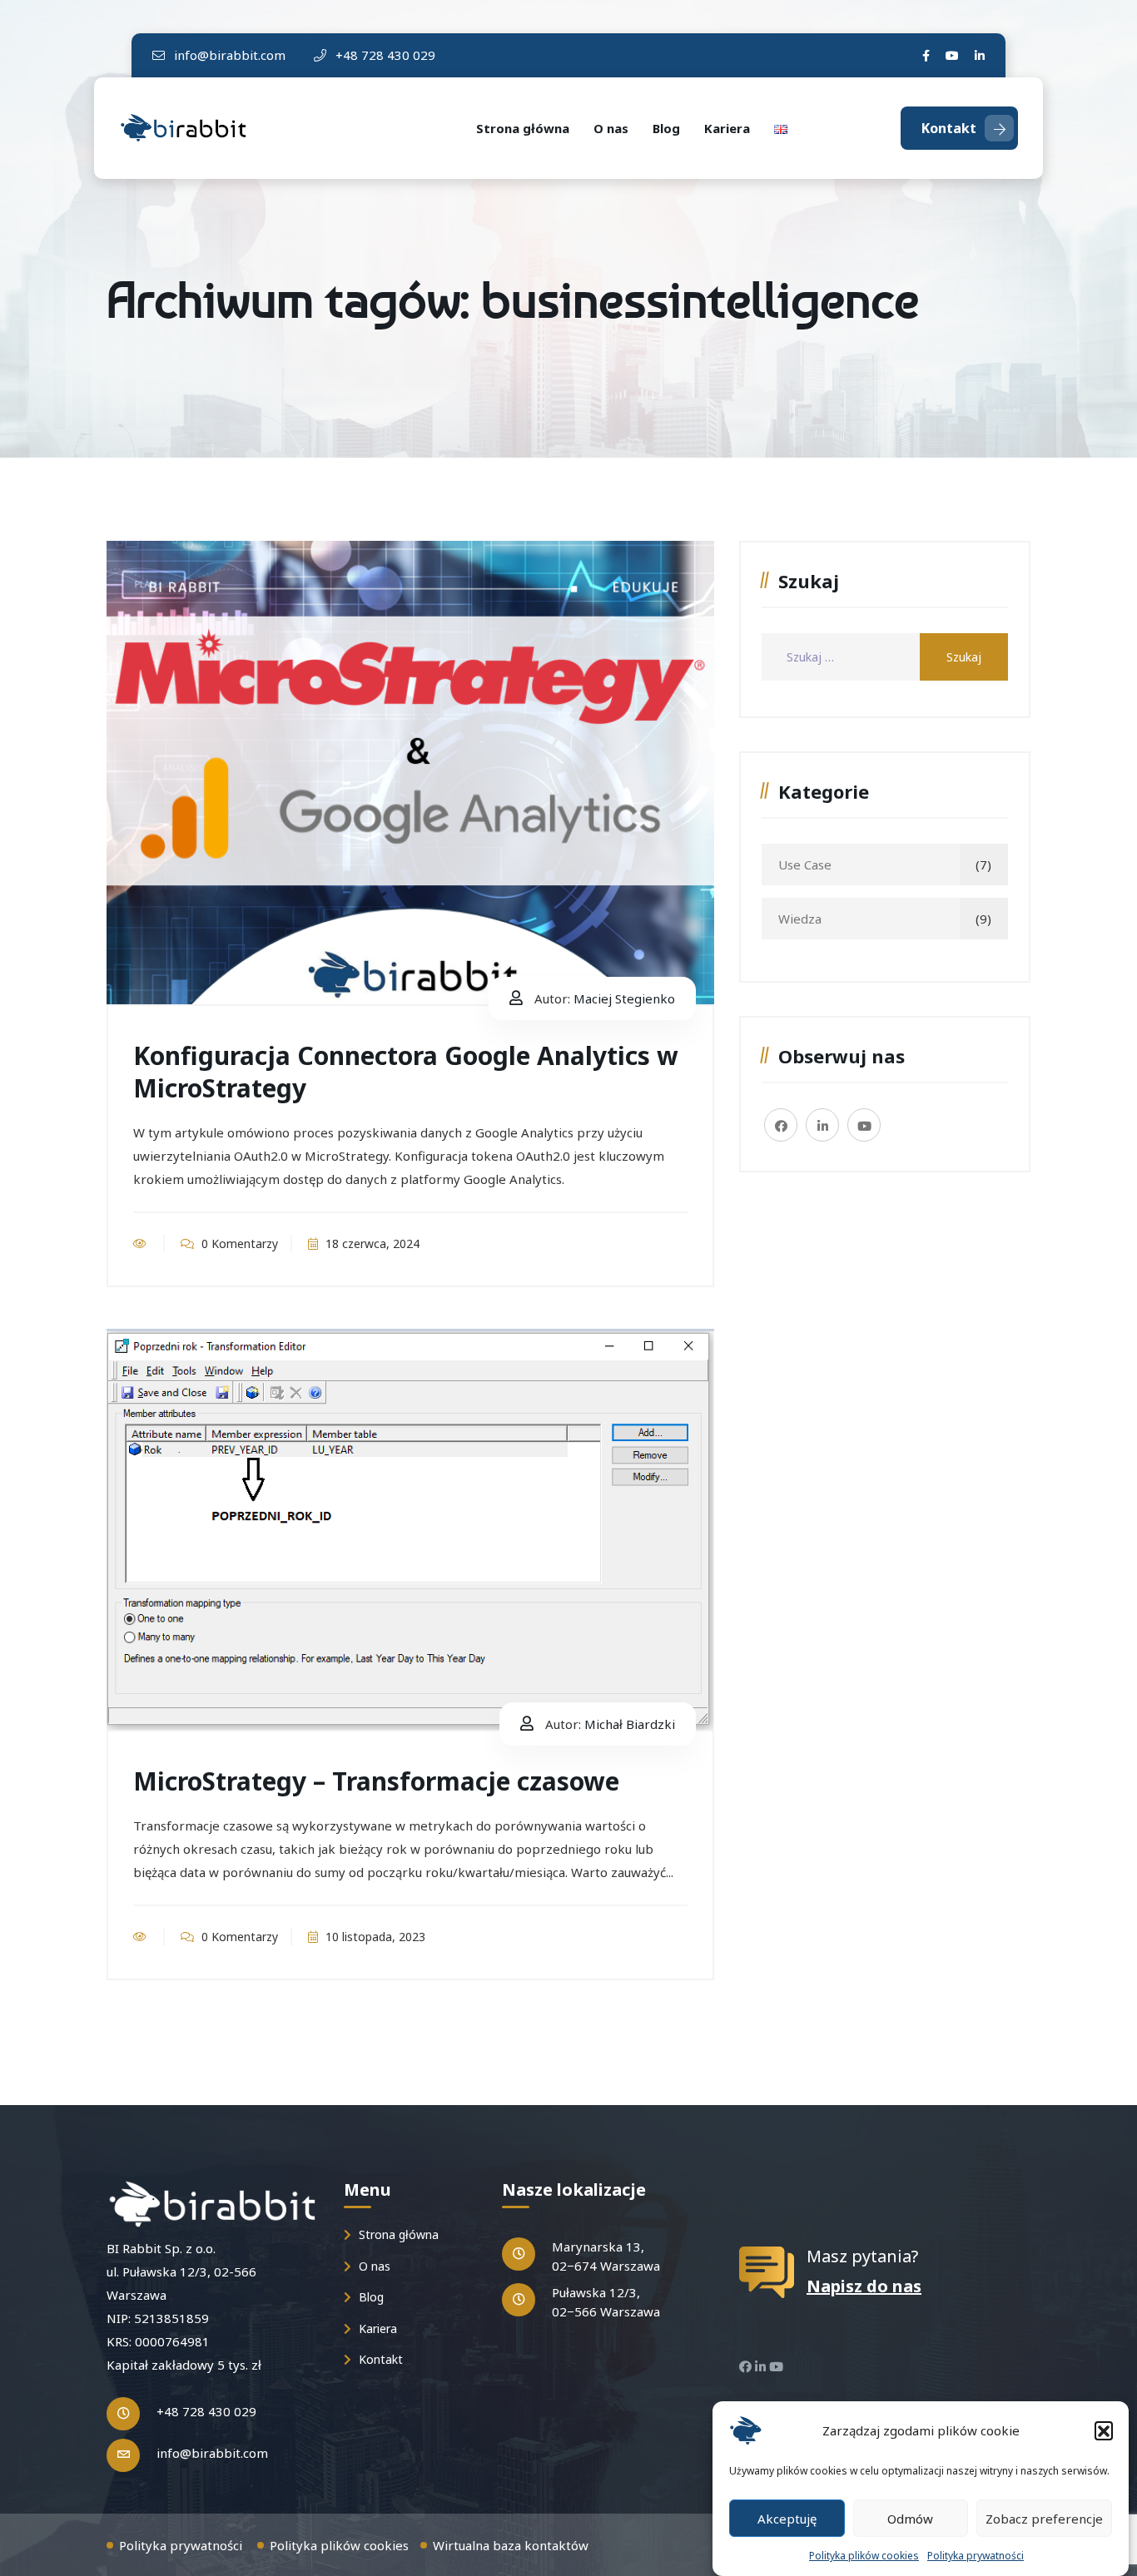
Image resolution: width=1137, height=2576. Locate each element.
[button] (1104, 2430)
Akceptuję (787, 2518)
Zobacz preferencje (1044, 2518)
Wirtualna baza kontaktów (511, 2545)
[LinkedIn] (980, 55)
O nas (611, 128)
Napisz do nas (864, 2286)
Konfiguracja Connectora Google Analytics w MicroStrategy (406, 1072)
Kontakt (949, 128)
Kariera (727, 128)
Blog (666, 128)
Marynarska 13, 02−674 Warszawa (606, 2256)
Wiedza (800, 919)
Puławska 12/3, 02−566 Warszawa (606, 2302)
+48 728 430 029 (384, 55)
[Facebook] (926, 55)
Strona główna (523, 128)
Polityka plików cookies (864, 2556)
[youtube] (952, 55)
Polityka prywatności (976, 2556)
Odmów (910, 2518)
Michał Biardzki (630, 1724)
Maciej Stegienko (624, 998)
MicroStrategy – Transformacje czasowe (376, 1781)
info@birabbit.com (228, 55)
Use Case (805, 864)
